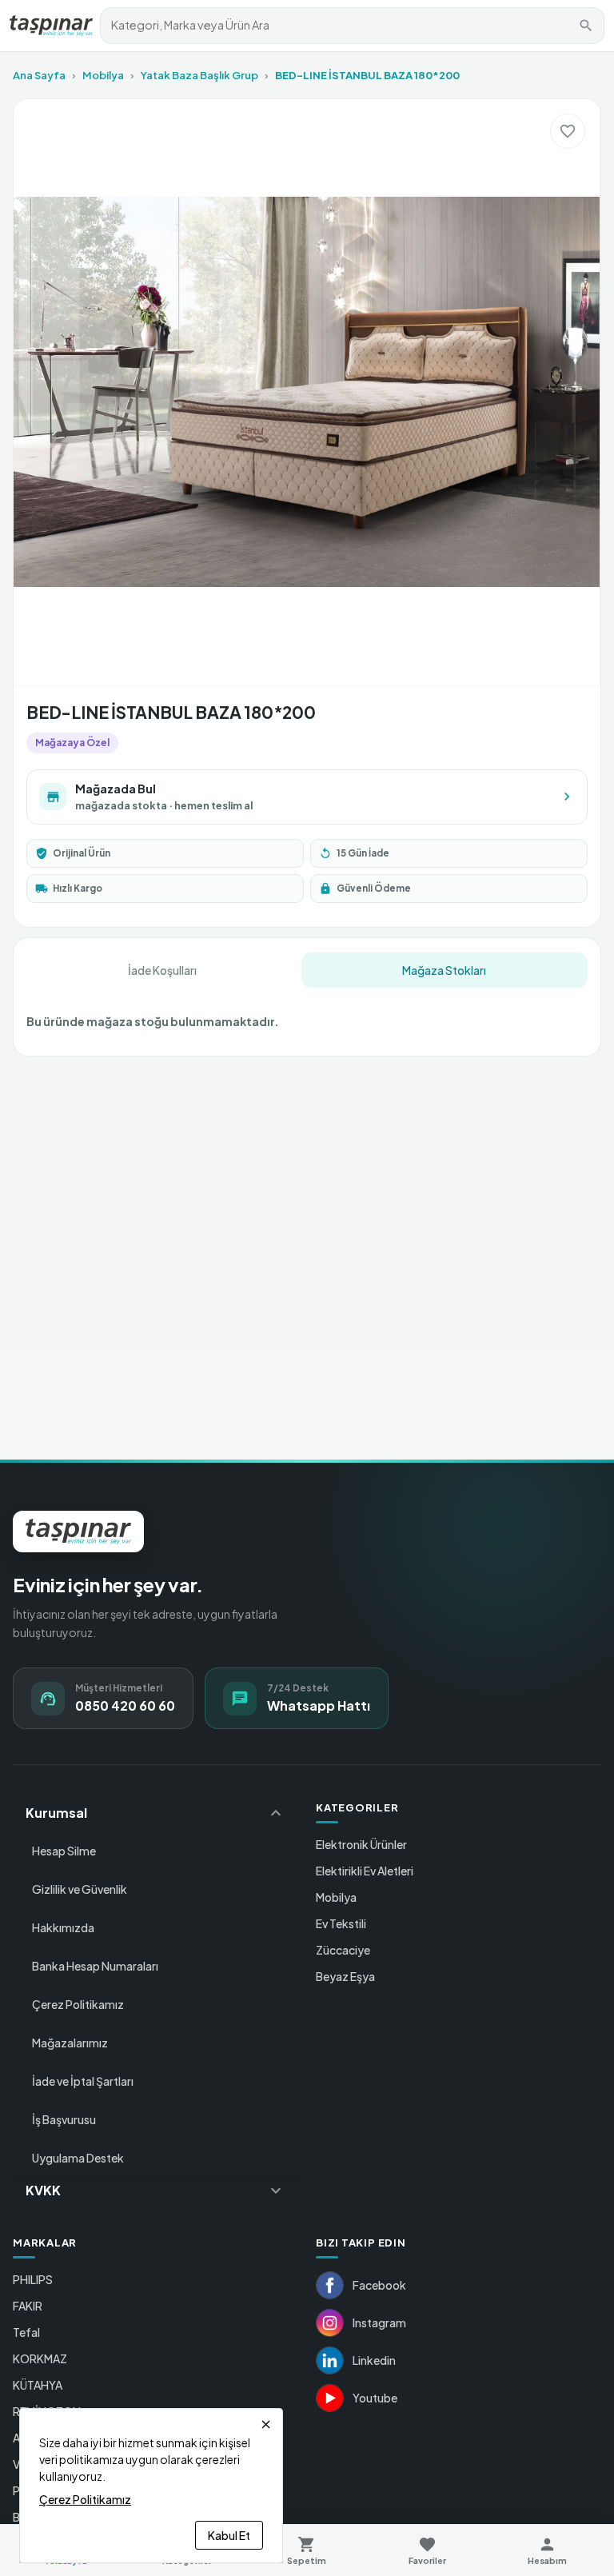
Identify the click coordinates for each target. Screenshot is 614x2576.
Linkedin (374, 2360)
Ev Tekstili (341, 1923)
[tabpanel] (307, 1015)
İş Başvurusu (64, 2119)
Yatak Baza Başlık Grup (199, 75)
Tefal (26, 2332)
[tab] (162, 970)
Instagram (379, 2322)
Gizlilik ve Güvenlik (80, 1889)
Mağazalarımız (70, 2043)
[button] (155, 1813)
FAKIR (28, 2306)
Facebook (379, 2285)
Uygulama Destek (78, 2158)
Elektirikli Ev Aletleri (365, 1871)
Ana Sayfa (39, 75)
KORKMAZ (40, 2358)
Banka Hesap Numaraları (95, 1966)
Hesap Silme (64, 1851)
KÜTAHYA (38, 2385)
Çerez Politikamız (78, 2004)
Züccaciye (343, 1950)
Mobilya (103, 75)
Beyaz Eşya (345, 1976)
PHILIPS (33, 2279)
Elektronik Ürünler (361, 1844)
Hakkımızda (63, 1927)
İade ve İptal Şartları (83, 2081)
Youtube (375, 2398)
